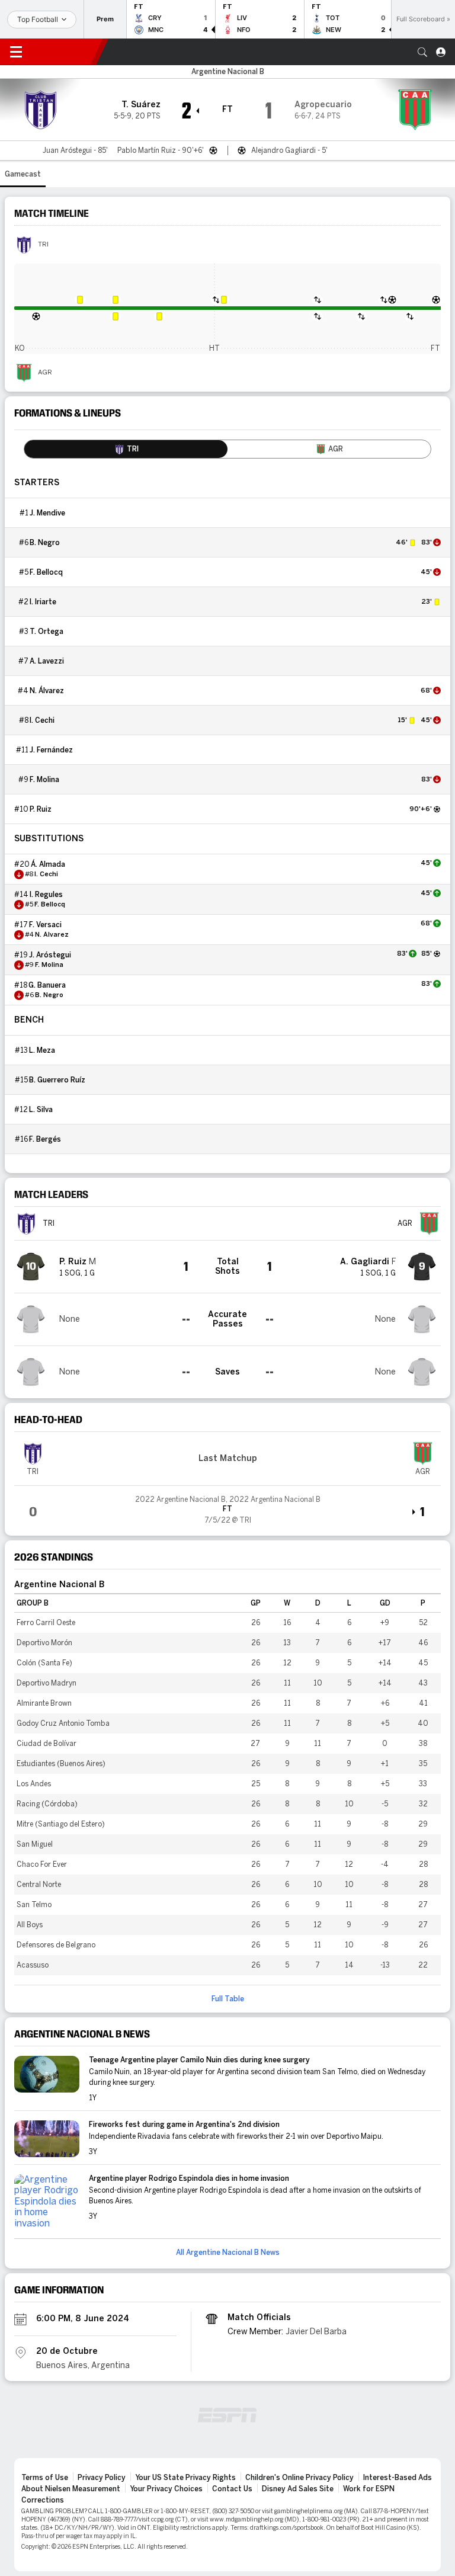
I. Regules (46, 895)
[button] (422, 52)
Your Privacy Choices (166, 2489)
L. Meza (42, 1050)
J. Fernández (51, 750)
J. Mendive (47, 513)
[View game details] (227, 1506)
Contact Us (232, 2489)
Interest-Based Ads (398, 2478)
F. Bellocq (46, 572)
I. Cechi (42, 720)
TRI (43, 245)
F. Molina (44, 780)
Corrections (43, 2500)
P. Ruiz (41, 809)
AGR (45, 373)
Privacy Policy (102, 2478)
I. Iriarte (43, 602)
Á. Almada (48, 864)
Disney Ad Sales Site (298, 2489)
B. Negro (45, 543)
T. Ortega (47, 632)
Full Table (228, 1999)
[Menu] (16, 52)
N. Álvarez (47, 691)
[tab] (126, 449)
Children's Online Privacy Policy (299, 2478)
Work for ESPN (369, 2489)
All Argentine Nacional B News (228, 2253)
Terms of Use (45, 2478)
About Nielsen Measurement (71, 2489)
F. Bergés (45, 1139)
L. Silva (41, 1110)
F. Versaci (45, 925)
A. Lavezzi (47, 661)
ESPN (64, 52)
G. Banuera (47, 985)
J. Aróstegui (50, 955)
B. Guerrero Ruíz (57, 1080)
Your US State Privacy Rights (185, 2478)
